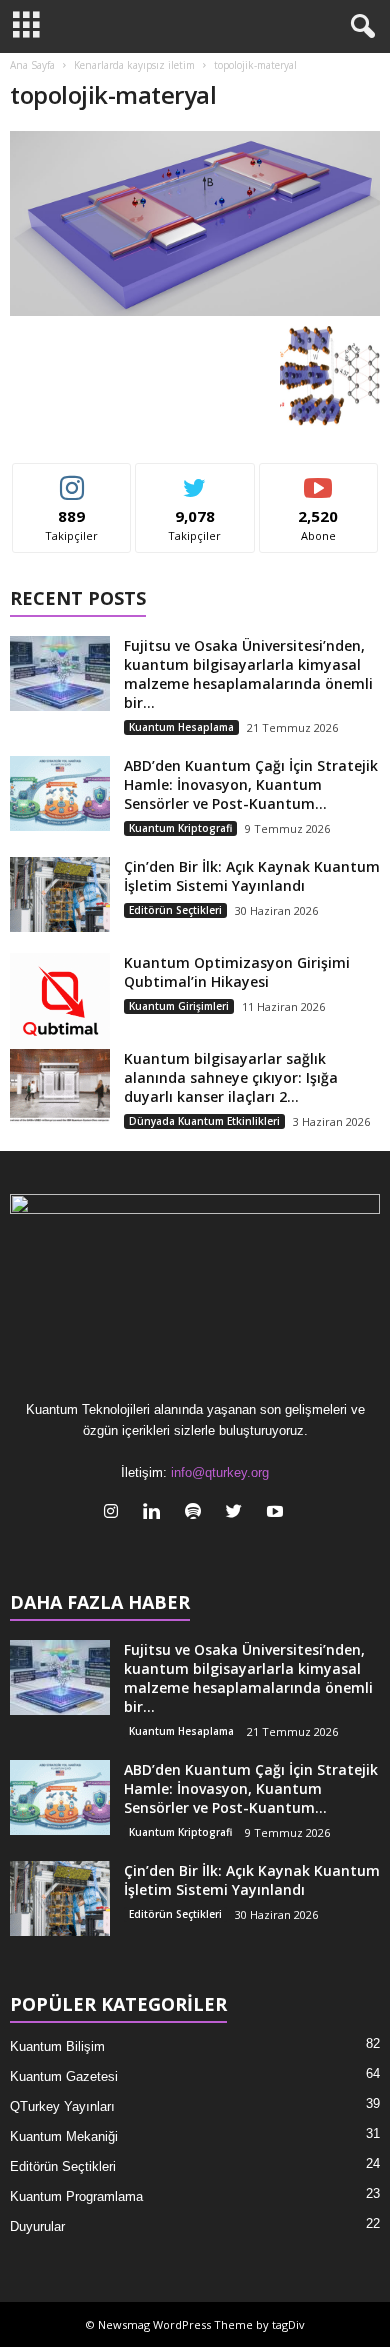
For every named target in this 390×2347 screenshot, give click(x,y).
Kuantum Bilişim (57, 2046)
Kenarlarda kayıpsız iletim (134, 65)
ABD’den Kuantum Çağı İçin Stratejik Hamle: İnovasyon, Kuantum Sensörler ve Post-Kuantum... (251, 784)
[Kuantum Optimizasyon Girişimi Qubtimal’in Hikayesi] (60, 1003)
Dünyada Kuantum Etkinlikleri (204, 1121)
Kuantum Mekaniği (64, 2136)
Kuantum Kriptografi (180, 828)
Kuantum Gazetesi (64, 2076)
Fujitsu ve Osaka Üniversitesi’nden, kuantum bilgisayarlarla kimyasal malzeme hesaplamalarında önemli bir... (248, 674)
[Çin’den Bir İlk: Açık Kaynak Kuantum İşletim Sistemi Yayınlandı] (60, 894)
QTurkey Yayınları (62, 2106)
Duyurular (37, 2226)
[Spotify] (197, 1513)
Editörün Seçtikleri (175, 910)
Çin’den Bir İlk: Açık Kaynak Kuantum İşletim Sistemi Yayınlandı (252, 876)
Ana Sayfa (32, 65)
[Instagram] (115, 1513)
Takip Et (72, 478)
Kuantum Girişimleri (179, 1006)
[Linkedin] (156, 1513)
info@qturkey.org (220, 1472)
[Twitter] (238, 1513)
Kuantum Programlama (76, 2196)
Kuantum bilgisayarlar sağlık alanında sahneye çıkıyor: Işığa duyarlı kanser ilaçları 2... (231, 1077)
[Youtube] (277, 1513)
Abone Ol (318, 478)
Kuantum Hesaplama (181, 727)
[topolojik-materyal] (195, 223)
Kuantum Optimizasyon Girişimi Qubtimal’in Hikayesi (237, 972)
